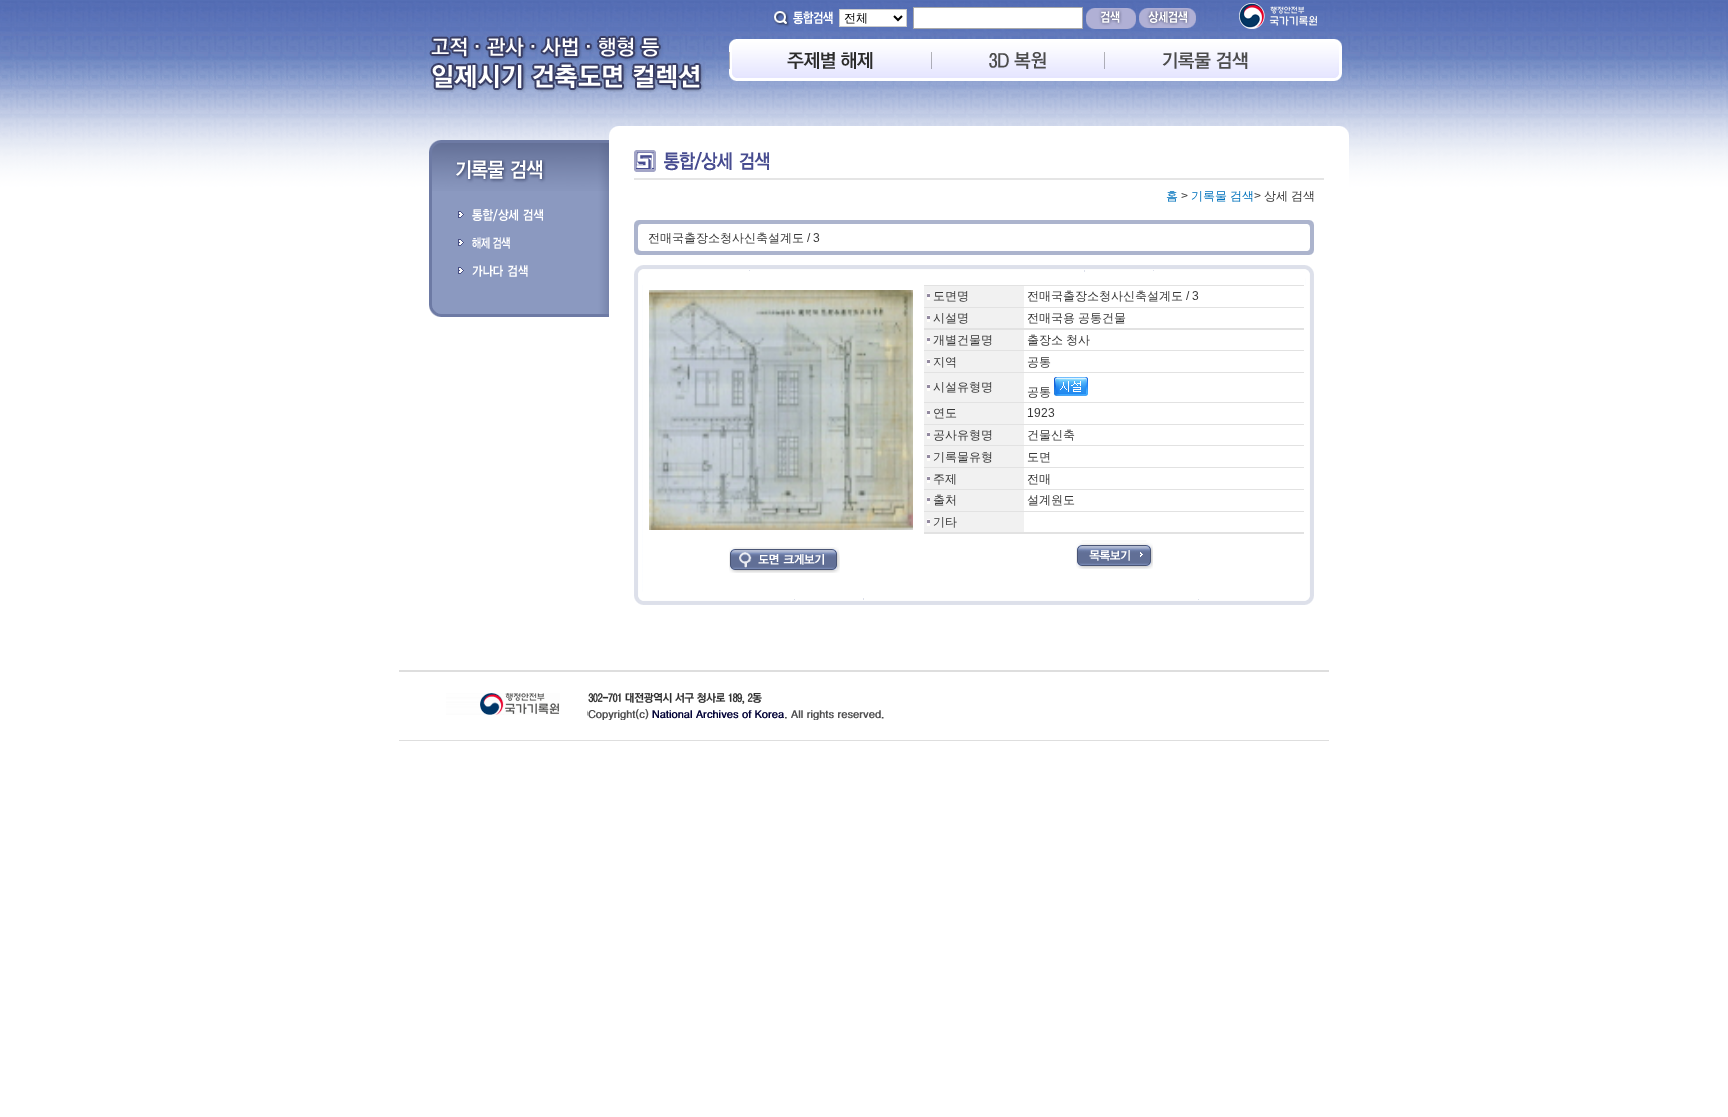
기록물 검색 (1222, 196)
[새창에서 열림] (1277, 25)
